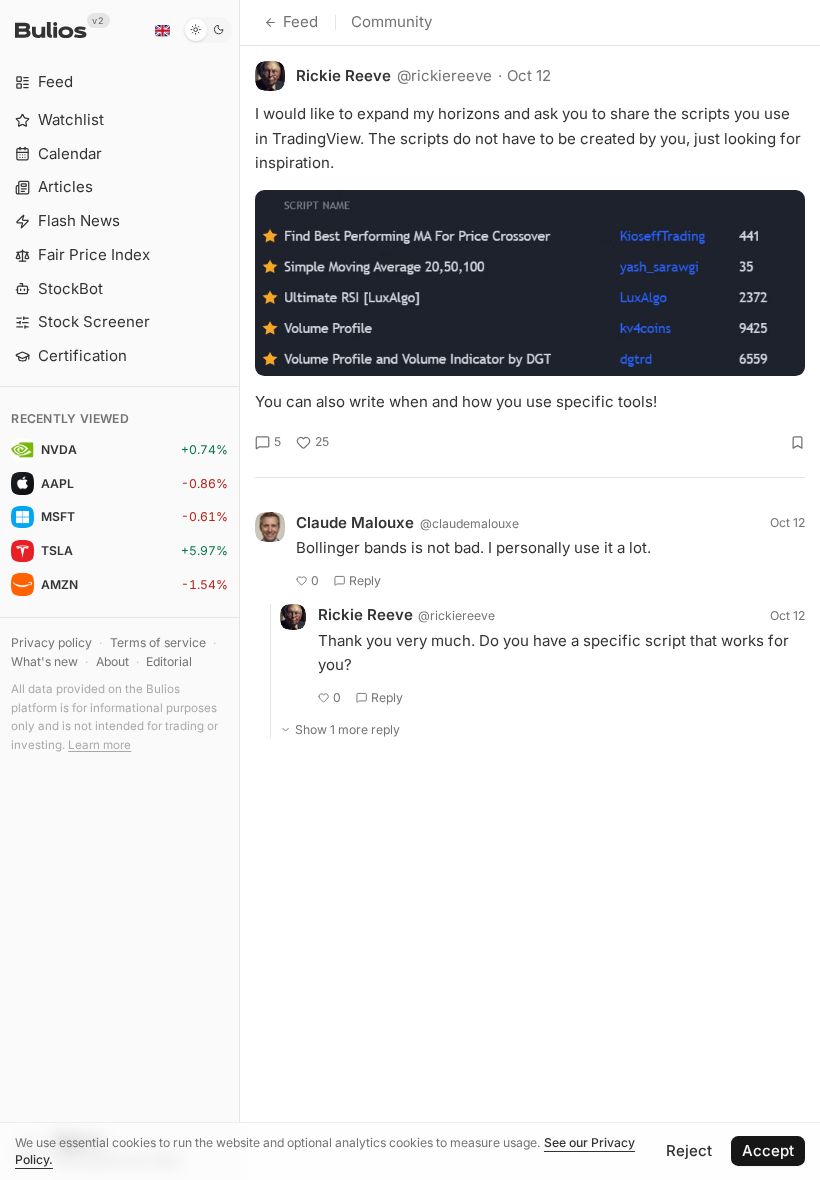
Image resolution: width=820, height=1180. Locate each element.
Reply (365, 580)
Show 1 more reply (347, 729)
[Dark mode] (207, 30)
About (112, 661)
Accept (768, 1150)
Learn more (99, 745)
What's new (44, 661)
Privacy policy (51, 642)
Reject (689, 1150)
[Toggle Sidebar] (239, 590)
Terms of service (158, 642)
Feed (300, 21)
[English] (162, 30)
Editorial (169, 661)
